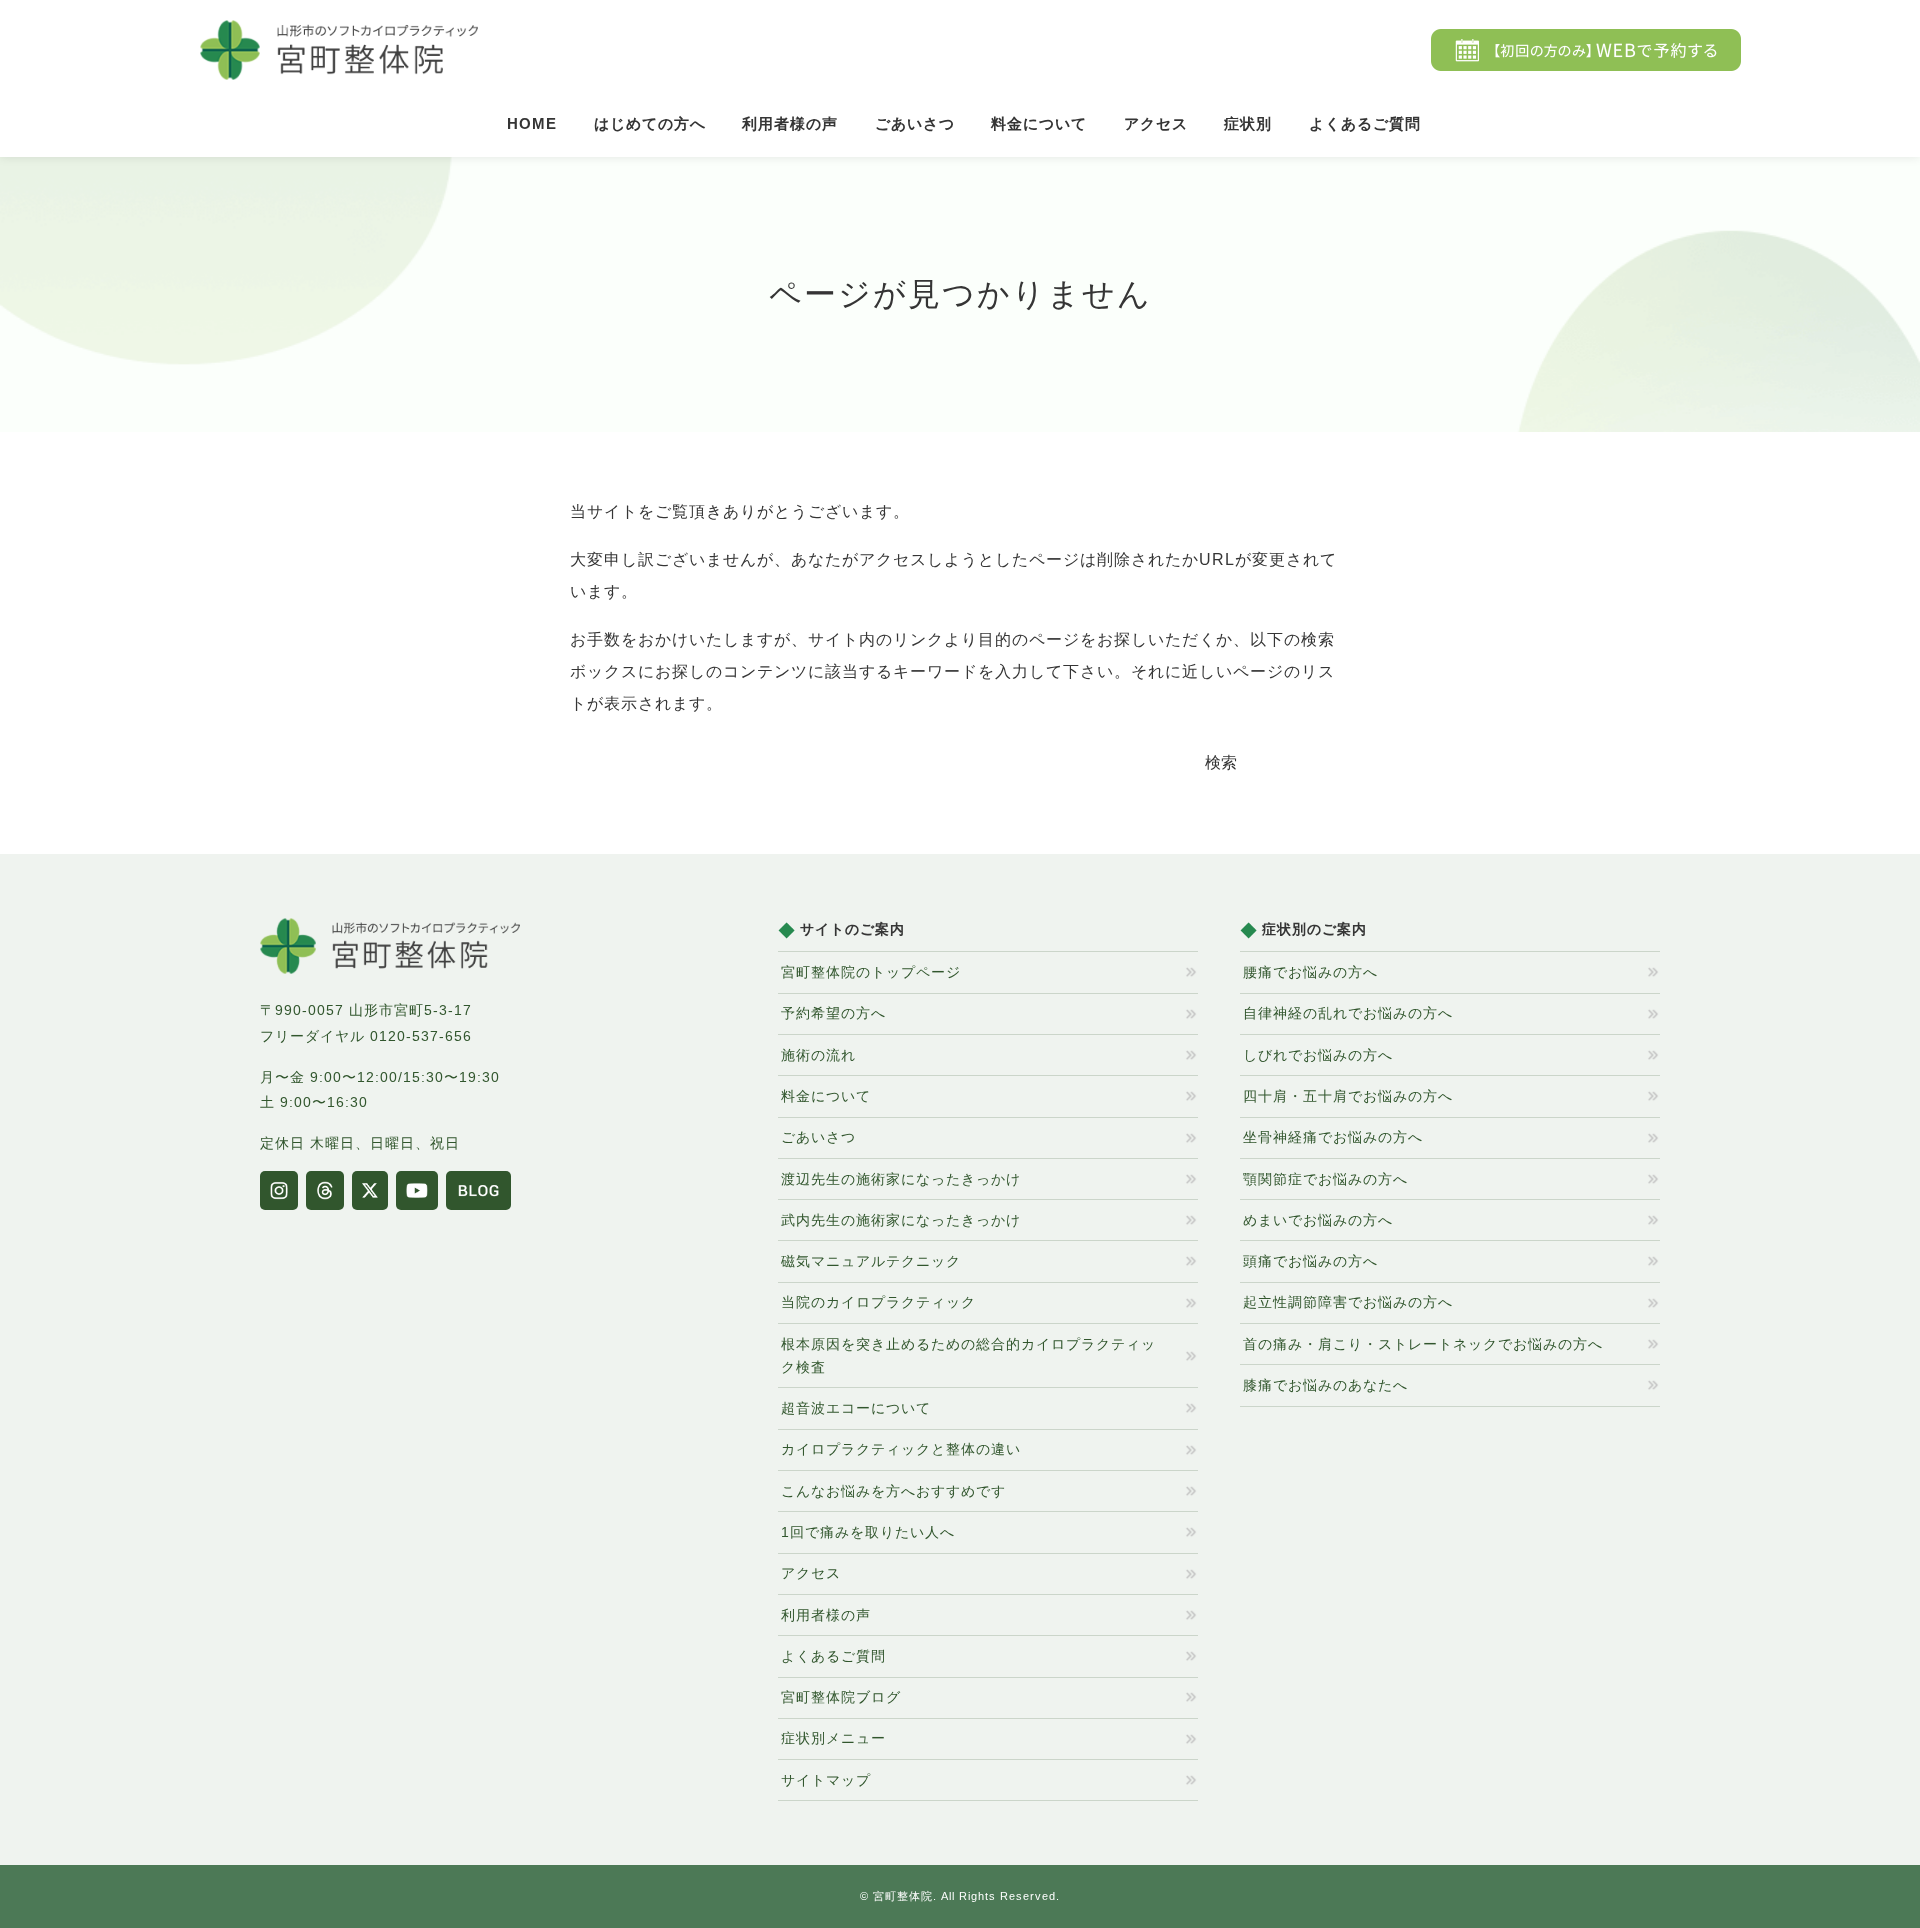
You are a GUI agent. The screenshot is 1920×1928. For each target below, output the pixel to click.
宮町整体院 (903, 1896)
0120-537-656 (421, 1036)
